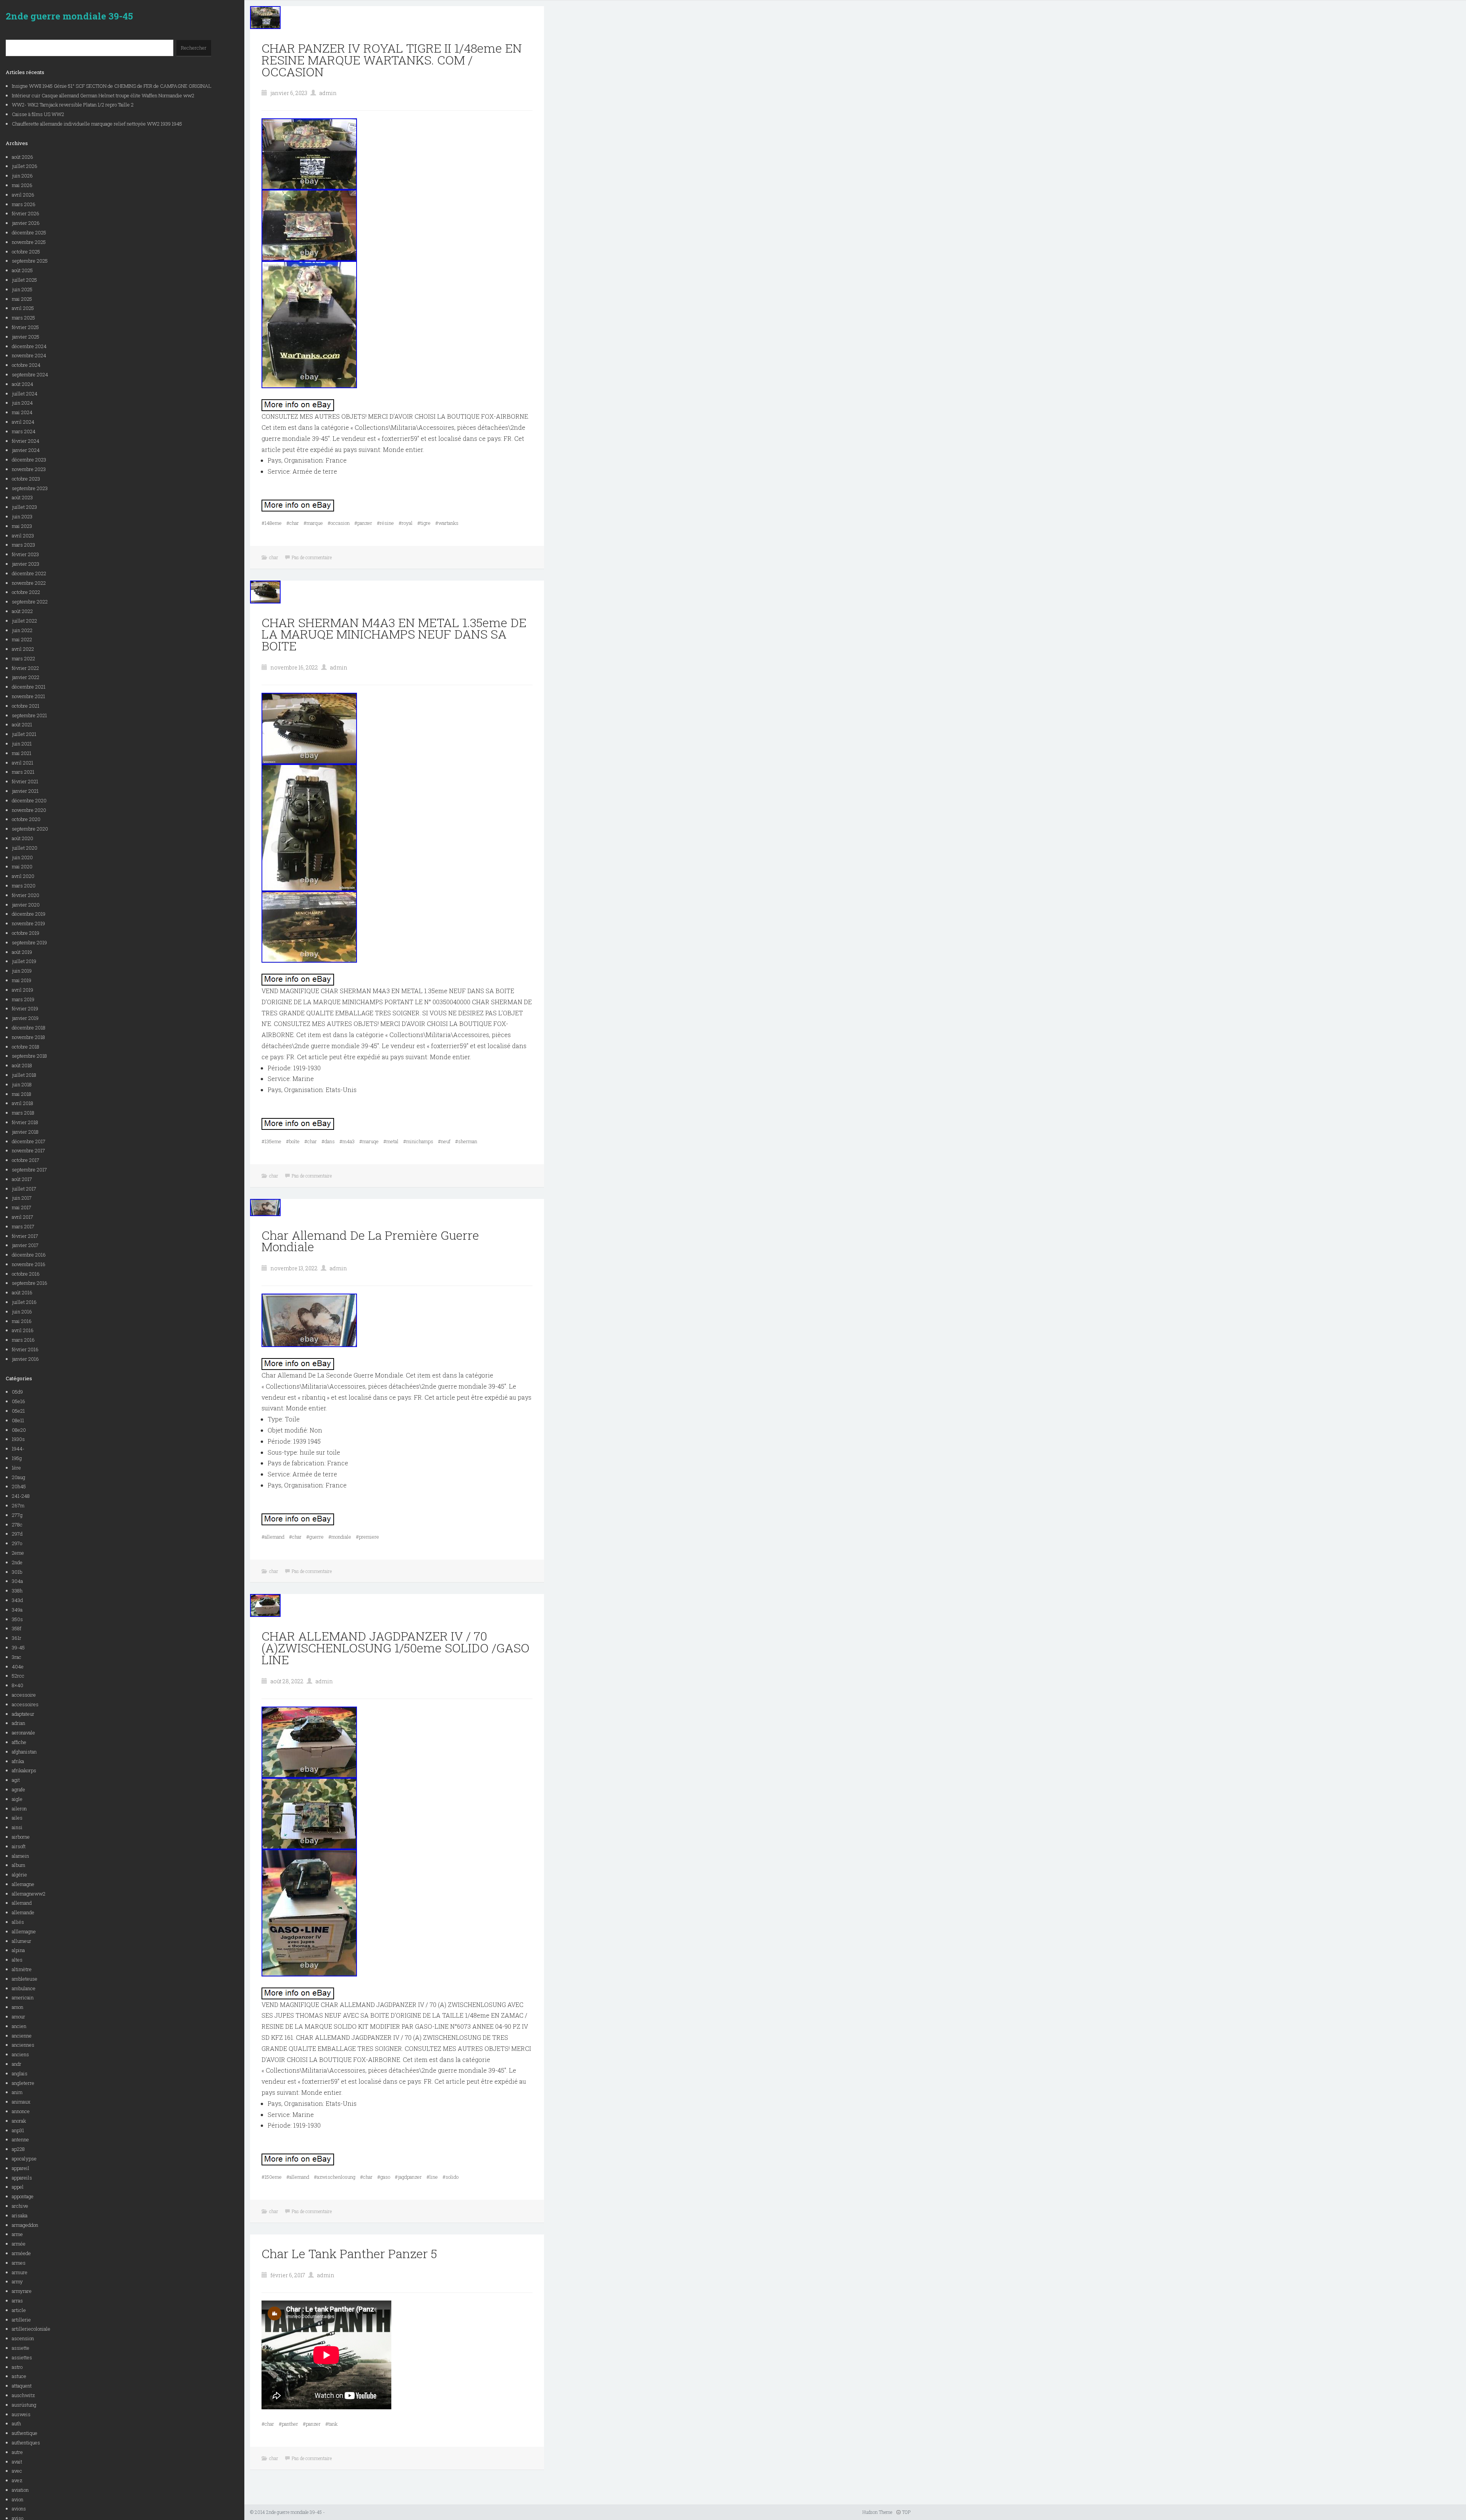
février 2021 (25, 781)
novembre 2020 (29, 810)
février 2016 (25, 1349)
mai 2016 (22, 1321)
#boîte (293, 1141)
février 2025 (25, 327)
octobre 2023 (26, 479)
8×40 (18, 1685)
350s (17, 1619)
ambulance (24, 1988)
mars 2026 (24, 204)
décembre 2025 (29, 232)
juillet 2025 (24, 280)
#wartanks (447, 523)
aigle (17, 1799)
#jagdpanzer (408, 2177)
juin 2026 (22, 176)
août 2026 (23, 157)
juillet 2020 (25, 848)
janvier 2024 (26, 450)
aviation (20, 2490)
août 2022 (22, 611)
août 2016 (22, 1292)
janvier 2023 (26, 564)
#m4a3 (347, 1141)
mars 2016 (23, 1340)
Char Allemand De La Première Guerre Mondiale (370, 1241)
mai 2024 (22, 412)
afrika (18, 1761)
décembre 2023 (29, 460)
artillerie (21, 2320)
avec (17, 2471)
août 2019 (22, 952)
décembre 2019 (29, 914)
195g (17, 1458)
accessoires (25, 1704)
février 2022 (25, 668)
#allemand (273, 1537)
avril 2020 (23, 876)
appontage (23, 2196)
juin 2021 (22, 744)
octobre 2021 (26, 706)
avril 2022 (23, 649)
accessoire (24, 1695)
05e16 (19, 1401)
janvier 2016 (25, 1359)
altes (17, 1960)
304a (17, 1581)
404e (18, 1667)
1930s (18, 1439)
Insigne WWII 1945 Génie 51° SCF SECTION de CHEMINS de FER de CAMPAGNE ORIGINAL (112, 86)
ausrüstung (24, 2405)
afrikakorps (24, 1770)
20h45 (19, 1486)
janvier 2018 (25, 1132)
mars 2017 (23, 1226)
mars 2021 (23, 772)
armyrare (22, 2291)
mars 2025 (23, 318)
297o (17, 1543)
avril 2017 (23, 1217)
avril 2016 (23, 1330)
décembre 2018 (29, 1028)
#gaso (384, 2177)
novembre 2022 (29, 583)
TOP (906, 2512)
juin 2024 (22, 403)
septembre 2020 (30, 829)
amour (19, 2017)
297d (17, 1534)
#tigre (424, 523)
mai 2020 (22, 866)
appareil (21, 2168)
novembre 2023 (29, 469)
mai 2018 (22, 1094)
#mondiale (340, 1537)
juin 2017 (22, 1198)
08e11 (18, 1420)
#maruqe (369, 1141)
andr (17, 2064)
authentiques (26, 2443)
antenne (20, 2139)
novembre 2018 (28, 1037)
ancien (19, 2026)
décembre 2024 (29, 346)
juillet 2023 (24, 507)
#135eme (271, 1141)
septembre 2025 (30, 261)
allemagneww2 (29, 1894)
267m (18, 1505)
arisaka (20, 2215)
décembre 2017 (29, 1141)
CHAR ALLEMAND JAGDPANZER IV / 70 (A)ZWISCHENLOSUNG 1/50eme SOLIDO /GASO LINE (396, 1648)
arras (17, 2301)
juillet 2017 (24, 1189)
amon (18, 2007)
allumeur (22, 1941)
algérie (19, 1875)
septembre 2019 (29, 942)
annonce (21, 2111)
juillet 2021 (24, 734)
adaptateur (23, 1714)
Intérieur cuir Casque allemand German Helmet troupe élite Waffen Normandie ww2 (103, 95)
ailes (17, 1818)
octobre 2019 (26, 933)
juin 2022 (22, 630)
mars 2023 (23, 545)
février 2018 (25, 1122)
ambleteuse (25, 1979)
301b (17, 1572)
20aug (19, 1477)
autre (17, 2452)
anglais (20, 2073)
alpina (18, 1950)
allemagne (23, 1884)
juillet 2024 (25, 394)
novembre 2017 (28, 1150)
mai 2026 (22, 185)
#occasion (339, 523)
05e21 (18, 1411)
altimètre (22, 1969)
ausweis (21, 2414)
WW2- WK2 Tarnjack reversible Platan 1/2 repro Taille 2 (73, 105)
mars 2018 (23, 1113)
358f (17, 1628)
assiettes (22, 2357)
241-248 (21, 1496)
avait (17, 2462)
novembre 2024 (29, 355)
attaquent (22, 2386)
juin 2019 (22, 971)
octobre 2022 (26, 592)
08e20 (19, 1430)
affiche (19, 1742)
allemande (23, 1912)
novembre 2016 (29, 1264)
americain (23, 1997)
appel (18, 2187)
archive (20, 2206)
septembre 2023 (30, 488)
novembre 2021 (28, 696)
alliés (18, 1922)
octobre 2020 (26, 819)
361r (17, 1638)
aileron (19, 1809)
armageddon (25, 2225)
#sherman (466, 1141)
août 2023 (22, 497)
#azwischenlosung (335, 2177)
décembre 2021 (29, 687)
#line (432, 2177)
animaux (21, 2102)
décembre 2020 (29, 800)
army (17, 2281)
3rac (17, 1657)
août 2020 (23, 838)
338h (17, 1591)
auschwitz (23, 2395)
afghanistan (24, 1752)
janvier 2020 (26, 905)
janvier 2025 (26, 337)
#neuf (444, 1141)
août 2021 (22, 724)
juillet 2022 (24, 621)
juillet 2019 (24, 961)
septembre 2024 (30, 374)
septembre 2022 (30, 602)
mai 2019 (22, 980)
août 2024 (23, 384)
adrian (19, 1723)
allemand (22, 1903)
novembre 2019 (28, 923)
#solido (450, 2177)
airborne (21, 1837)
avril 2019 (23, 990)
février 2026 (26, 213)
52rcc (18, 1676)
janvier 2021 (25, 791)
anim (17, 2092)
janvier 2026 (26, 223)
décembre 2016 (29, 1255)
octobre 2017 (26, 1160)
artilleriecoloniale (31, 2329)
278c (17, 1525)
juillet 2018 (24, 1075)
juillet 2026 (25, 166)
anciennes (23, 2045)
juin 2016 (22, 1312)
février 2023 (25, 554)
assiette (21, 2348)
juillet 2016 (24, 1302)
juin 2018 (22, 1084)
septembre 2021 (29, 715)
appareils (22, 2178)
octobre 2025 (26, 252)
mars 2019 (23, 999)
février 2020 (26, 895)
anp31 (18, 2130)
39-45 (18, 1647)
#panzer (363, 523)
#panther (288, 2424)
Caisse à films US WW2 (38, 114)
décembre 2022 (29, 573)
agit (16, 1780)
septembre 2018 (29, 1056)
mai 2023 (22, 526)
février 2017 (25, 1236)
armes (19, 2263)
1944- (18, 1449)
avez (17, 2480)
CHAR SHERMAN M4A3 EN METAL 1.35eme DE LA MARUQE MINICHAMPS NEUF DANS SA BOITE (394, 634)
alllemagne (24, 1931)
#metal (391, 1141)
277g (17, 1515)
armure (20, 2272)
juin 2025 (22, 289)
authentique (25, 2433)
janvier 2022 (26, 677)
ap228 (18, 2149)
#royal (406, 523)
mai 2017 (22, 1207)
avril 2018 (23, 1103)
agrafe (19, 1789)
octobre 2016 (26, 1274)
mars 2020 (24, 886)
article (19, 2310)
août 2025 (22, 270)
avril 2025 (23, 308)
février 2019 (25, 1008)
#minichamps (418, 1141)
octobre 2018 (26, 1047)
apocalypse (24, 2159)
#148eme (272, 523)
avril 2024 (23, 422)
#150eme (272, 2177)
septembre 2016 (30, 1283)
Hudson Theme (877, 2512)
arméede (21, 2253)
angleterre (23, 2083)
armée (19, 2244)
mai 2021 (22, 753)
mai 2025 (22, 299)
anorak (19, 2121)
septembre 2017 (29, 1170)
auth (16, 2423)
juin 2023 (22, 516)
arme (17, 2234)
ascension (23, 2338)
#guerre (315, 1537)
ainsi (17, 1827)
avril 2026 (23, 195)
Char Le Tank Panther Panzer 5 (349, 2253)
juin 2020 (22, 857)
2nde (17, 1562)
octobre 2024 (26, 365)
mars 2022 (23, 658)
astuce (19, 2376)
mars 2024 (24, 431)
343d (17, 1600)
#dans (328, 1141)
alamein (20, 1856)
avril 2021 (23, 763)
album (19, 1865)
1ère (16, 1468)
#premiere (367, 1537)
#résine (385, 523)
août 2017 (22, 1179)
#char (293, 523)
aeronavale (23, 1733)
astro (17, 2367)
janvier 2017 (25, 1245)
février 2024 (26, 441)
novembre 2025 (29, 242)
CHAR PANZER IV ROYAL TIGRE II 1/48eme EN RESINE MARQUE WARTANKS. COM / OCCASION (392, 60)
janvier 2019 (25, 1018)
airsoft (19, 1846)
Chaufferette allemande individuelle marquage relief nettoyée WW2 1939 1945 (97, 124)
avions (19, 2509)
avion (18, 2499)
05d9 (17, 1392)
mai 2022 (22, 639)
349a (17, 1610)
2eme (18, 1553)
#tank (331, 2424)
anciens (20, 2054)
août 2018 (22, 1065)
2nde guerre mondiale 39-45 (69, 16)
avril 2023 (23, 536)
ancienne (22, 2036)
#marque (313, 523)
